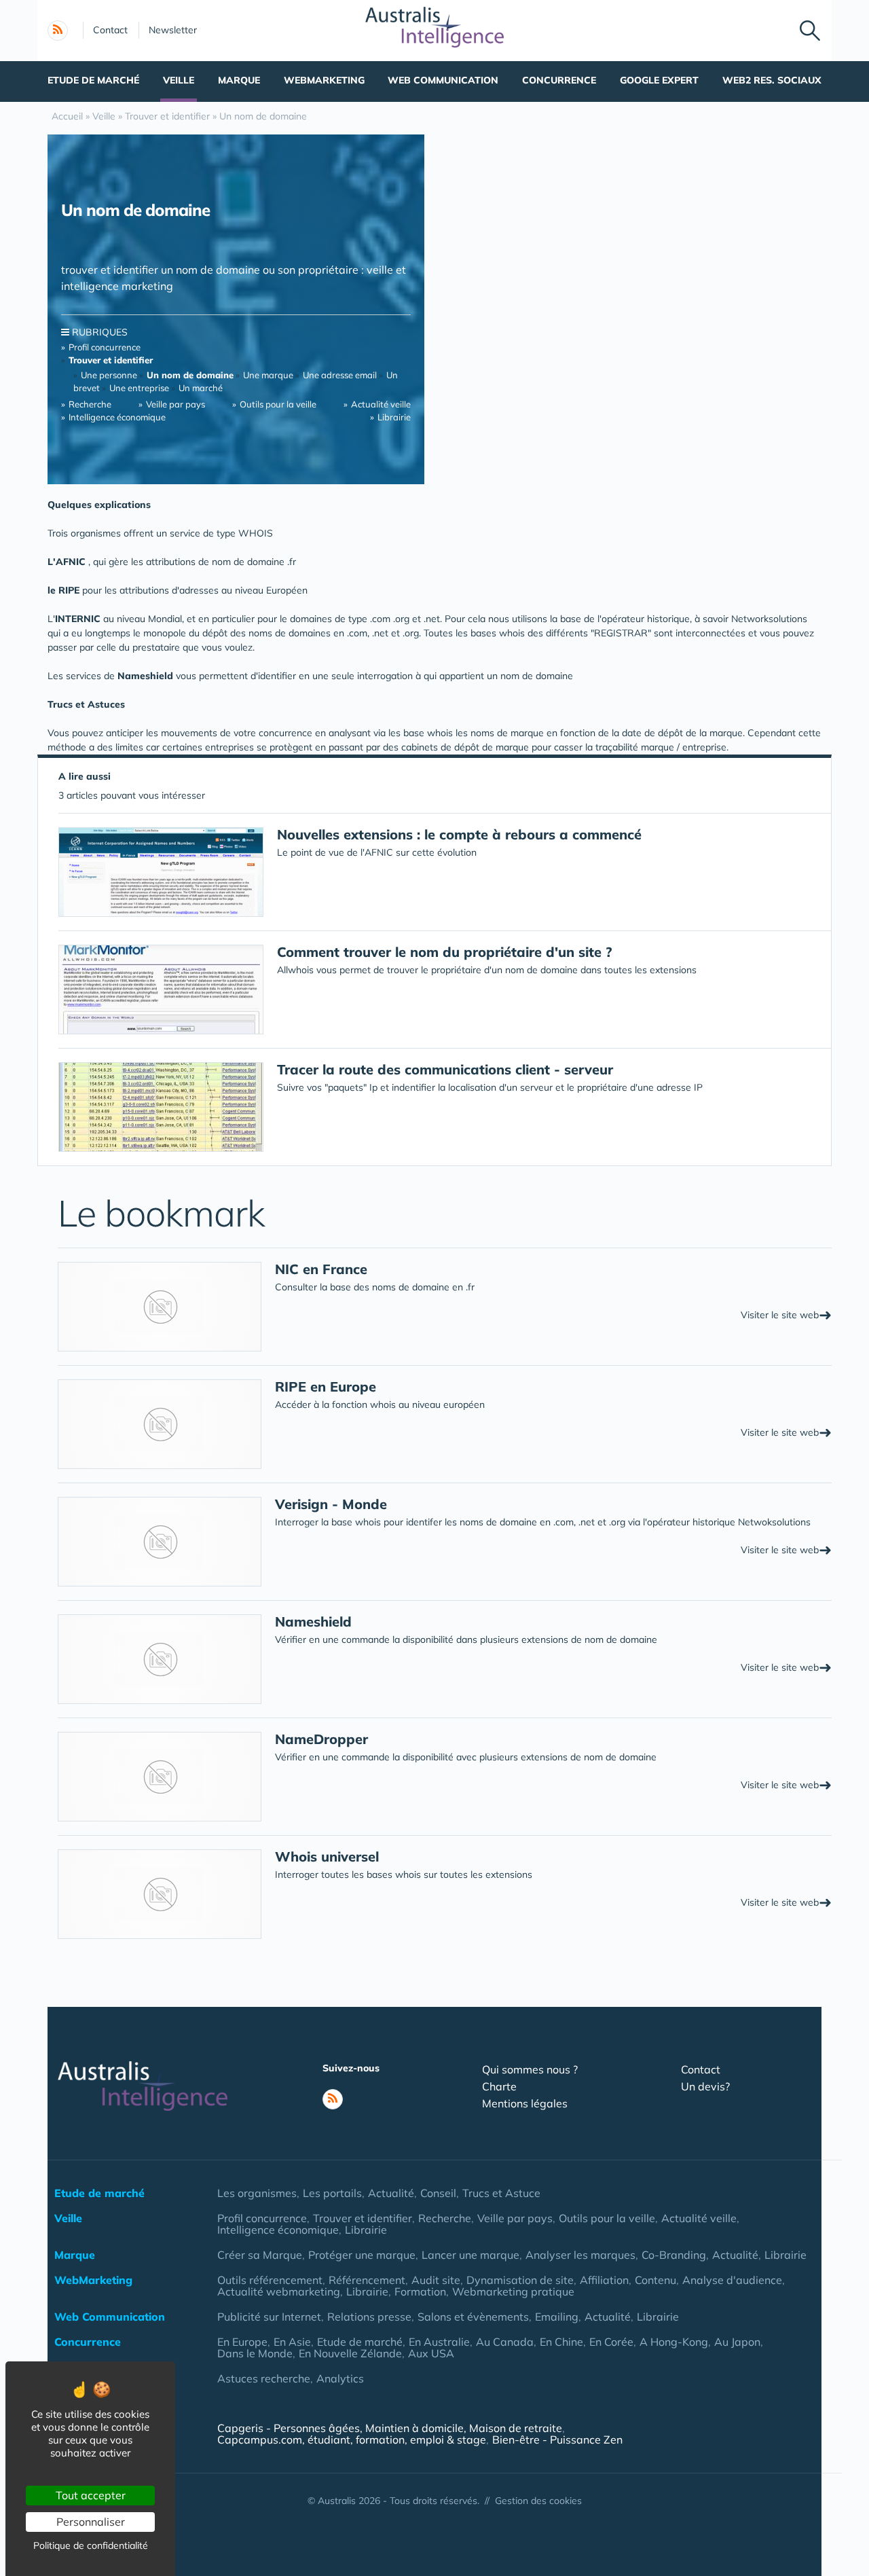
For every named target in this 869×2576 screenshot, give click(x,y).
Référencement (367, 2280)
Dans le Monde (255, 2353)
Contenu (655, 2280)
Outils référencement (270, 2280)
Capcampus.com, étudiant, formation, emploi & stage (352, 2439)
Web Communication (443, 80)
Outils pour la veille (278, 404)
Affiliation (604, 2280)
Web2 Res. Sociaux (772, 80)
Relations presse (369, 2317)
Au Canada (505, 2342)
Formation (420, 2291)
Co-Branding (674, 2255)
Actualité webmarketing (279, 2291)
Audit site (436, 2280)
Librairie (394, 417)
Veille (179, 80)
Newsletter (173, 30)
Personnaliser (91, 2522)
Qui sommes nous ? (530, 2069)
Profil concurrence (105, 347)
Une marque (269, 375)
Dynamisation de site (520, 2280)
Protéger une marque (362, 2255)
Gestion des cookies (538, 2501)
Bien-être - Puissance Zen (557, 2439)
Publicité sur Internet (269, 2317)
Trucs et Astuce (501, 2193)
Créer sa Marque (260, 2255)
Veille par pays (175, 404)
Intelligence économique (117, 417)
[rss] (58, 31)
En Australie (439, 2342)
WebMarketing (324, 80)
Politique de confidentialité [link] (91, 2545)
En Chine (561, 2342)
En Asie (292, 2342)
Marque (239, 80)
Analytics (340, 2378)
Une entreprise (139, 388)
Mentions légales (525, 2103)
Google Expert (659, 80)
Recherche (90, 404)
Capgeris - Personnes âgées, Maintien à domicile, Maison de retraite (390, 2428)
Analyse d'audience (732, 2280)
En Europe (242, 2342)
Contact (110, 30)
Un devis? (705, 2086)
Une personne (109, 375)
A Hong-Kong (674, 2342)
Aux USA (431, 2353)
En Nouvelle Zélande (350, 2353)
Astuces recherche (264, 2378)
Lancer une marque (470, 2255)
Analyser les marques (580, 2255)
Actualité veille (381, 404)
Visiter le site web (786, 1314)
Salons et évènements (473, 2317)
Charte (499, 2086)
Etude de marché (93, 80)
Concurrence (559, 80)
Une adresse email (340, 375)
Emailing (557, 2317)
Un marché (201, 388)
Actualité (391, 2193)
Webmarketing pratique (513, 2291)
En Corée (611, 2342)
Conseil (438, 2193)
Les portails (332, 2193)
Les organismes (257, 2193)
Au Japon (737, 2342)
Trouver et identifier (363, 2218)
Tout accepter (91, 2495)
